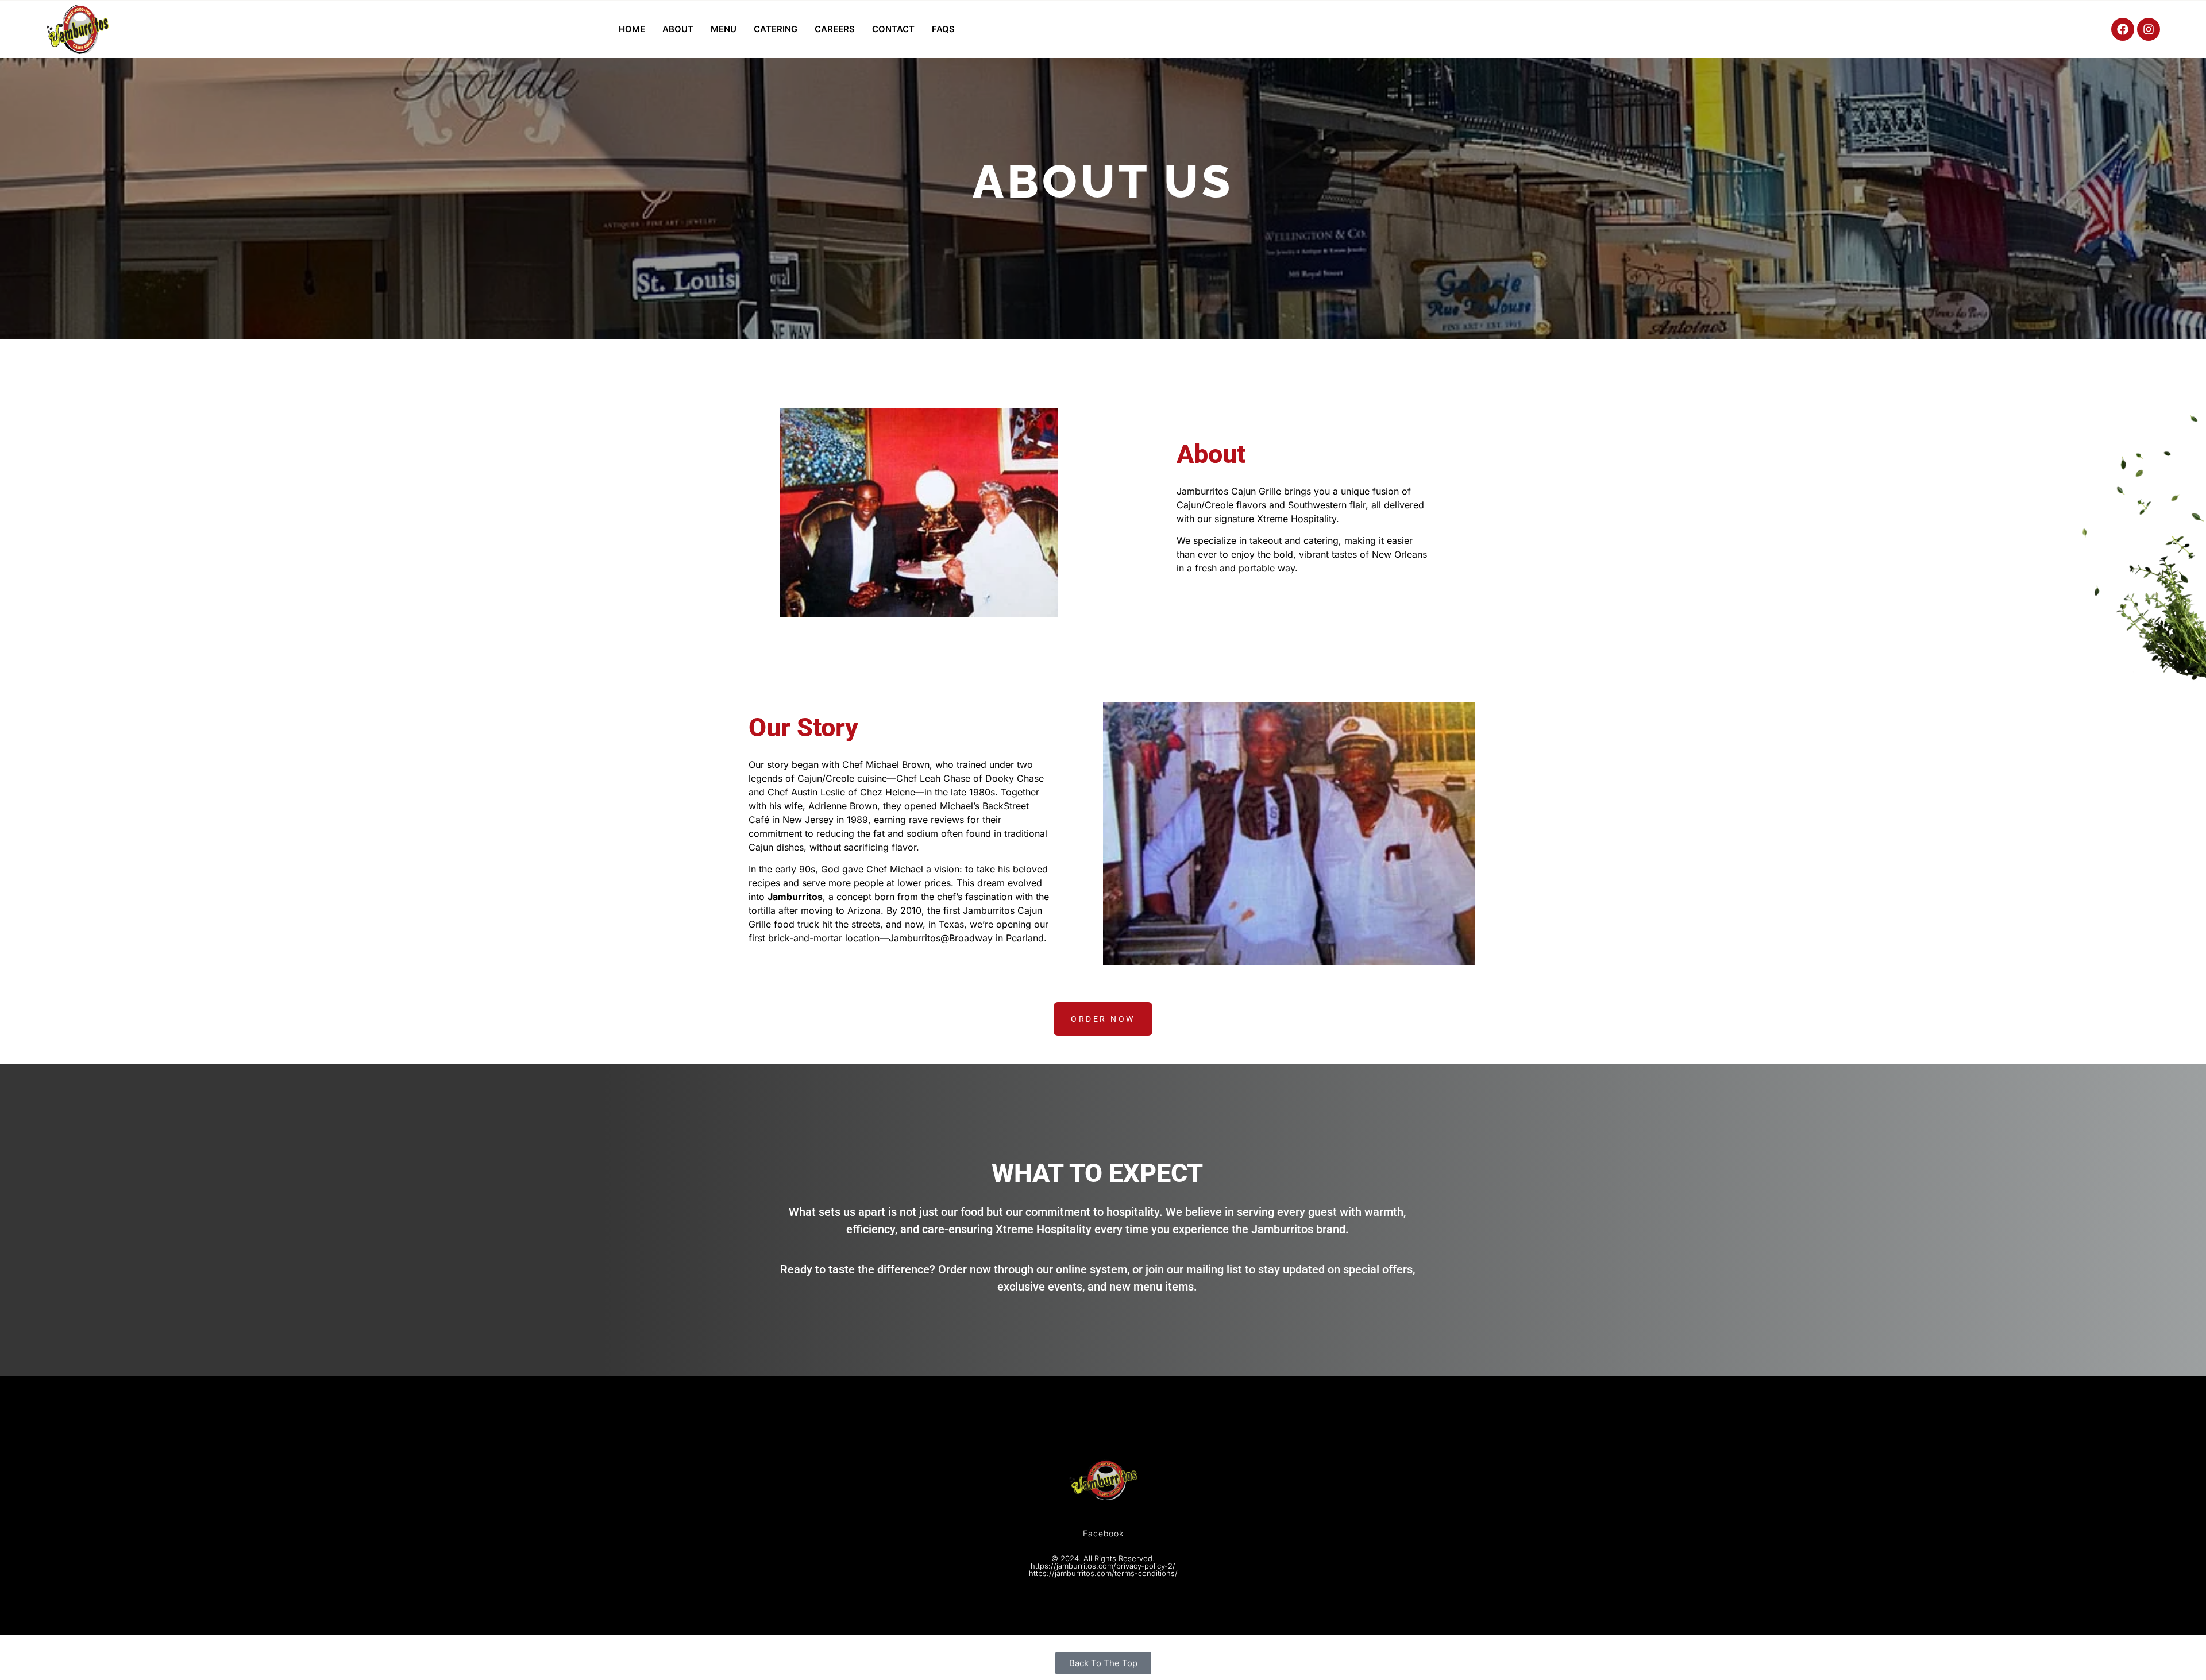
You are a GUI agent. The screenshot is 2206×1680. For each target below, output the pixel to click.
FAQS (943, 29)
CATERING (776, 29)
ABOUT (678, 29)
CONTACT (893, 29)
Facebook (1103, 1533)
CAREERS (835, 29)
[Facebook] (2123, 29)
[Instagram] (2149, 29)
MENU (724, 29)
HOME (632, 29)
